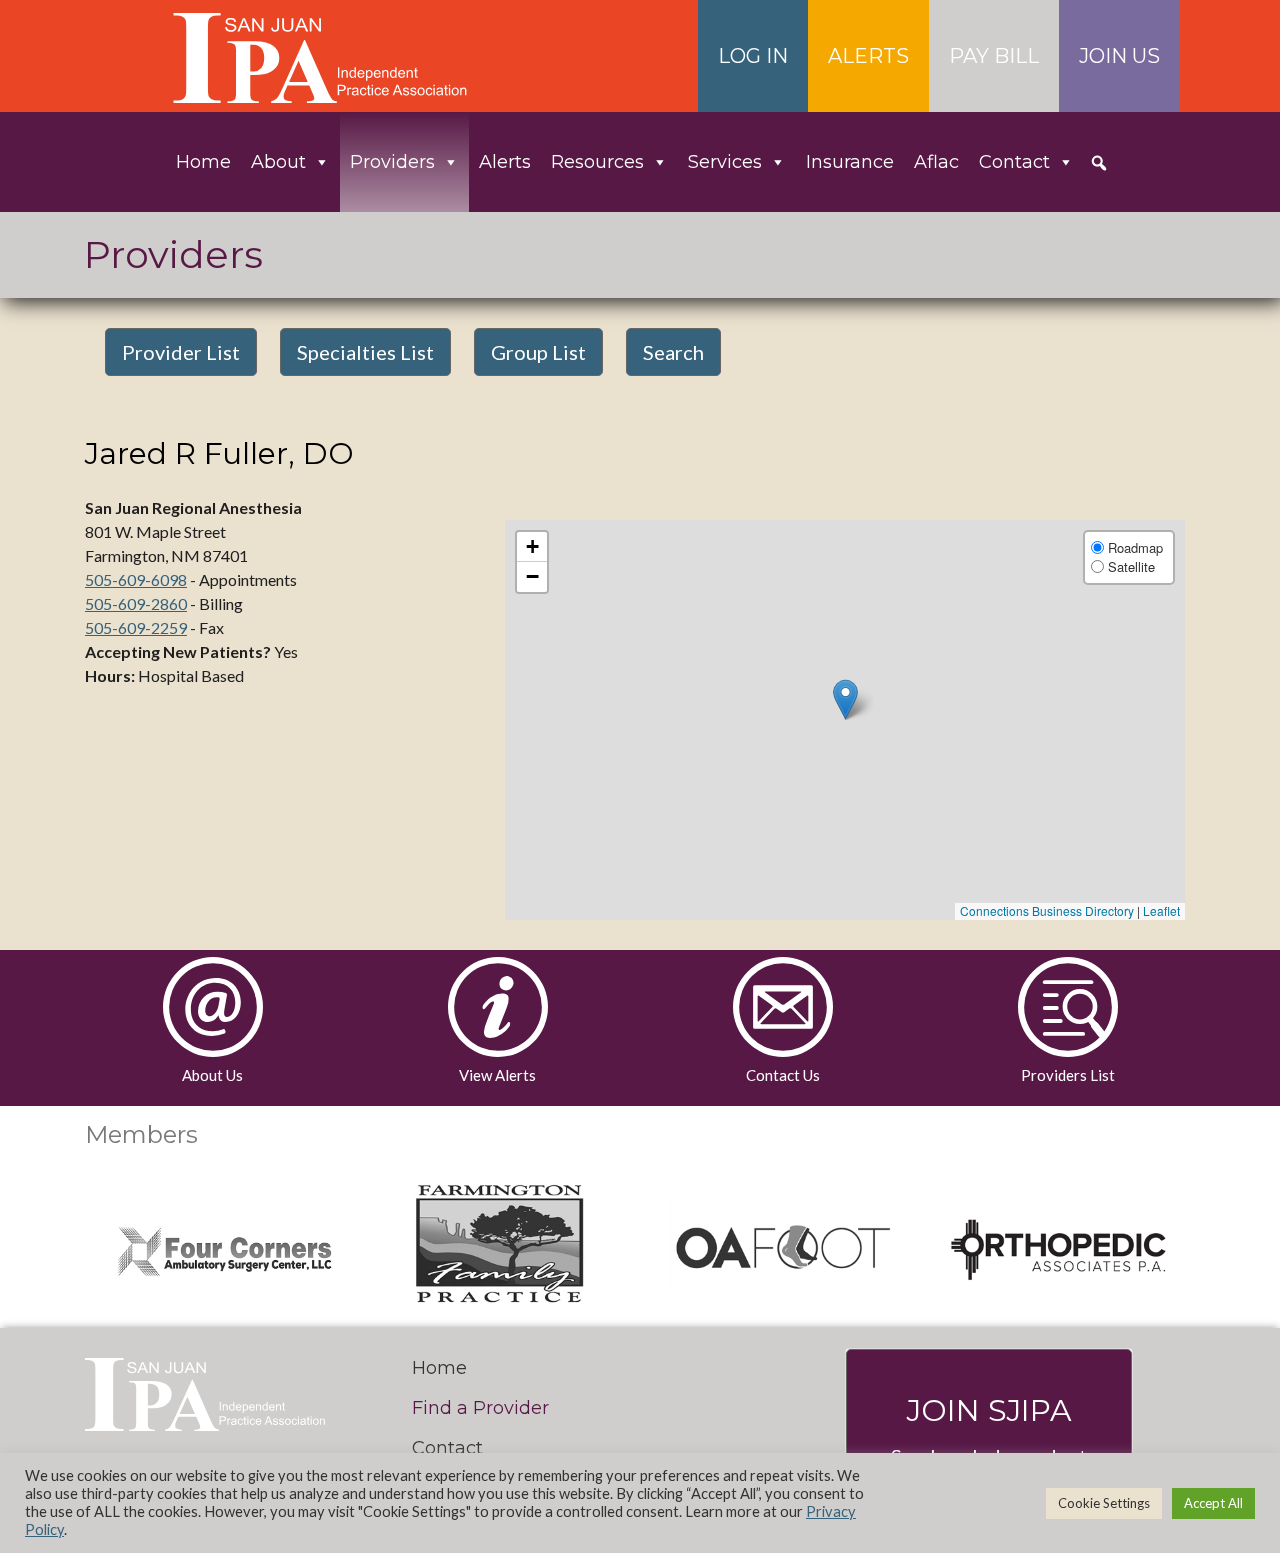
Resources (597, 162)
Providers (392, 162)
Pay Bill (994, 56)
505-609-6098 (136, 579)
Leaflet (1161, 910)
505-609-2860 (136, 603)
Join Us (1119, 56)
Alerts (868, 56)
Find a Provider (480, 1408)
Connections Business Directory (1047, 910)
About (278, 162)
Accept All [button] (1213, 1503)
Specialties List (365, 352)
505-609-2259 (136, 627)
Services (725, 162)
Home (203, 162)
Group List (538, 352)
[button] (1099, 163)
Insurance (850, 162)
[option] (224, 1246)
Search (673, 352)
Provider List (181, 352)
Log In (753, 56)
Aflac (936, 162)
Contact (1014, 162)
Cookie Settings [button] (1104, 1503)
